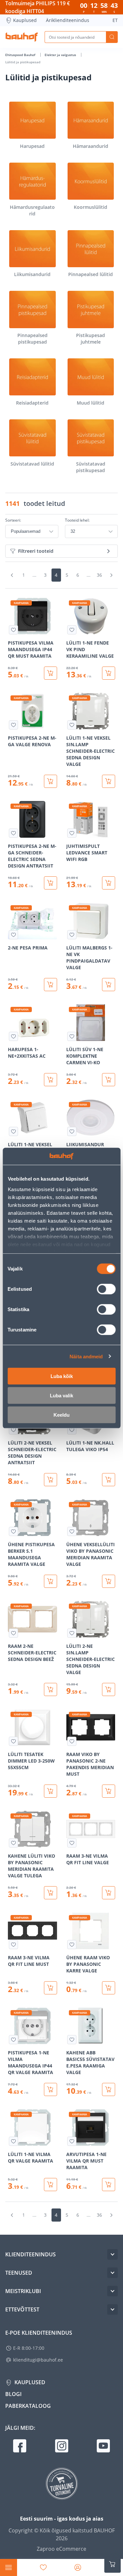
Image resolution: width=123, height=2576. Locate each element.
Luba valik (61, 1396)
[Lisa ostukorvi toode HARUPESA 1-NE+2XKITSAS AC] (51, 1080)
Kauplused (25, 20)
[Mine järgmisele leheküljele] (111, 575)
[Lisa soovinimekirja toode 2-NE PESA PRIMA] (13, 935)
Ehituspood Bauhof (21, 55)
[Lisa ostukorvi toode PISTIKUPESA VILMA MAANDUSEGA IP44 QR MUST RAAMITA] (51, 673)
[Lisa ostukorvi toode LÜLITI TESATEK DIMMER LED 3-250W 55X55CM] (51, 1791)
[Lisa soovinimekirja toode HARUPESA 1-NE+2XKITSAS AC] (13, 1036)
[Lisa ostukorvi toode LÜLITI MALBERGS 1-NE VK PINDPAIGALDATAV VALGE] (109, 985)
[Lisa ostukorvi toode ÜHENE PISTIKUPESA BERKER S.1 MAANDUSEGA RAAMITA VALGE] (51, 1581)
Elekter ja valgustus (61, 55)
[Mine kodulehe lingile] (22, 37)
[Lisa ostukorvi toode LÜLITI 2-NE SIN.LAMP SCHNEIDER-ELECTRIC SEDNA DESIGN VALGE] (109, 1689)
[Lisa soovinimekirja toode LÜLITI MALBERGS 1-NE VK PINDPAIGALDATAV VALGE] (72, 935)
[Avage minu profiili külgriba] (78, 2567)
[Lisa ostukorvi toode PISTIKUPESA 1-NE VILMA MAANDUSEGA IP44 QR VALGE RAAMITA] (51, 2089)
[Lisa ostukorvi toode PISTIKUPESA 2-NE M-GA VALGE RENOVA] (51, 781)
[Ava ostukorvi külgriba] (113, 2564)
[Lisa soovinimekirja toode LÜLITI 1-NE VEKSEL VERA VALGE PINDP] (13, 1131)
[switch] (106, 1289)
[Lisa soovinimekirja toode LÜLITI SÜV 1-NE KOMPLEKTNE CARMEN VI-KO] (72, 1036)
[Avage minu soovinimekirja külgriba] (43, 2567)
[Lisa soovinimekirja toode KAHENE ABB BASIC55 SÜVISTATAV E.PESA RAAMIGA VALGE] (72, 2040)
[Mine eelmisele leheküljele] (12, 575)
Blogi (13, 2394)
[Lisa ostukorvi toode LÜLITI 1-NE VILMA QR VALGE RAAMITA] (51, 2185)
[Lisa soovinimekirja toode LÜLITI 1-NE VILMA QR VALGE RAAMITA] (13, 2141)
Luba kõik (62, 1376)
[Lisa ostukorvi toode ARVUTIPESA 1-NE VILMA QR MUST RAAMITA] (109, 2185)
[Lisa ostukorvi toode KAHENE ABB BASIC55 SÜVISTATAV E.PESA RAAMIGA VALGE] (109, 2089)
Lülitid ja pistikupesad (23, 62)
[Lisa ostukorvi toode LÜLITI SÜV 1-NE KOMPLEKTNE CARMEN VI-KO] (109, 1080)
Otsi (112, 37)
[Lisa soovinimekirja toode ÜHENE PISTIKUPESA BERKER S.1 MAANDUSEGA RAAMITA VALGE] (13, 1531)
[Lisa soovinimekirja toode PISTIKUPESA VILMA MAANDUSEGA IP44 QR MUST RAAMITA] (13, 630)
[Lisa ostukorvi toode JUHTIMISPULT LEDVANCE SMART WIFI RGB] (109, 883)
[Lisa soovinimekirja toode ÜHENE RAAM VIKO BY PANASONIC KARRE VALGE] (72, 1945)
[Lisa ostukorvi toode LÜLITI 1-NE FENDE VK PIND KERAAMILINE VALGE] (109, 673)
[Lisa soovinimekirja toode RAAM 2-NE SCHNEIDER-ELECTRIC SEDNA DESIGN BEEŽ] (13, 1633)
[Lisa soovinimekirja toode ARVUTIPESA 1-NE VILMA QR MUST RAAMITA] (72, 2141)
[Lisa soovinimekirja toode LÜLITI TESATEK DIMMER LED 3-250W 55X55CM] (13, 1741)
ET (115, 20)
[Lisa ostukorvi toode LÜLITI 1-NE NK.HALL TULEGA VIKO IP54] (109, 1480)
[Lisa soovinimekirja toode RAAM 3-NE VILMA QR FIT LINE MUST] (13, 1945)
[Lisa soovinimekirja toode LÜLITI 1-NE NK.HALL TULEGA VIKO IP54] (72, 1430)
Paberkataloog (28, 2406)
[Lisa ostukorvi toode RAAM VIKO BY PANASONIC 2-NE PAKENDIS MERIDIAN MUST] (109, 1791)
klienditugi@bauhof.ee (38, 2360)
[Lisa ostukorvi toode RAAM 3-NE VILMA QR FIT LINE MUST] (51, 1988)
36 (99, 575)
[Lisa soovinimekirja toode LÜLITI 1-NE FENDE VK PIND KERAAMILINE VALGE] (72, 630)
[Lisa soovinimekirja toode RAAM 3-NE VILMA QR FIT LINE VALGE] (72, 1843)
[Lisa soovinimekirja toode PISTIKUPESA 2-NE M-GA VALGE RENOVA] (13, 725)
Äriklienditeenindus (68, 20)
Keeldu (61, 1415)
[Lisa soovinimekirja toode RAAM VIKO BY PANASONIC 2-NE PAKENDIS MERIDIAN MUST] (72, 1741)
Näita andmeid (86, 1356)
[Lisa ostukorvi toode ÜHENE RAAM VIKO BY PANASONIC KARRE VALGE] (109, 1988)
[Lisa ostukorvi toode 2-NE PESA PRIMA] (51, 985)
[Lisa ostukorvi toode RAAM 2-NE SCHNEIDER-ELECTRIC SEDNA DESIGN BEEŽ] (51, 1689)
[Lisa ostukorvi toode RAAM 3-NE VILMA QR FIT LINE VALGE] (109, 1893)
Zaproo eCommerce (61, 2549)
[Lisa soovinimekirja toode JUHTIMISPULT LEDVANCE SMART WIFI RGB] (72, 833)
